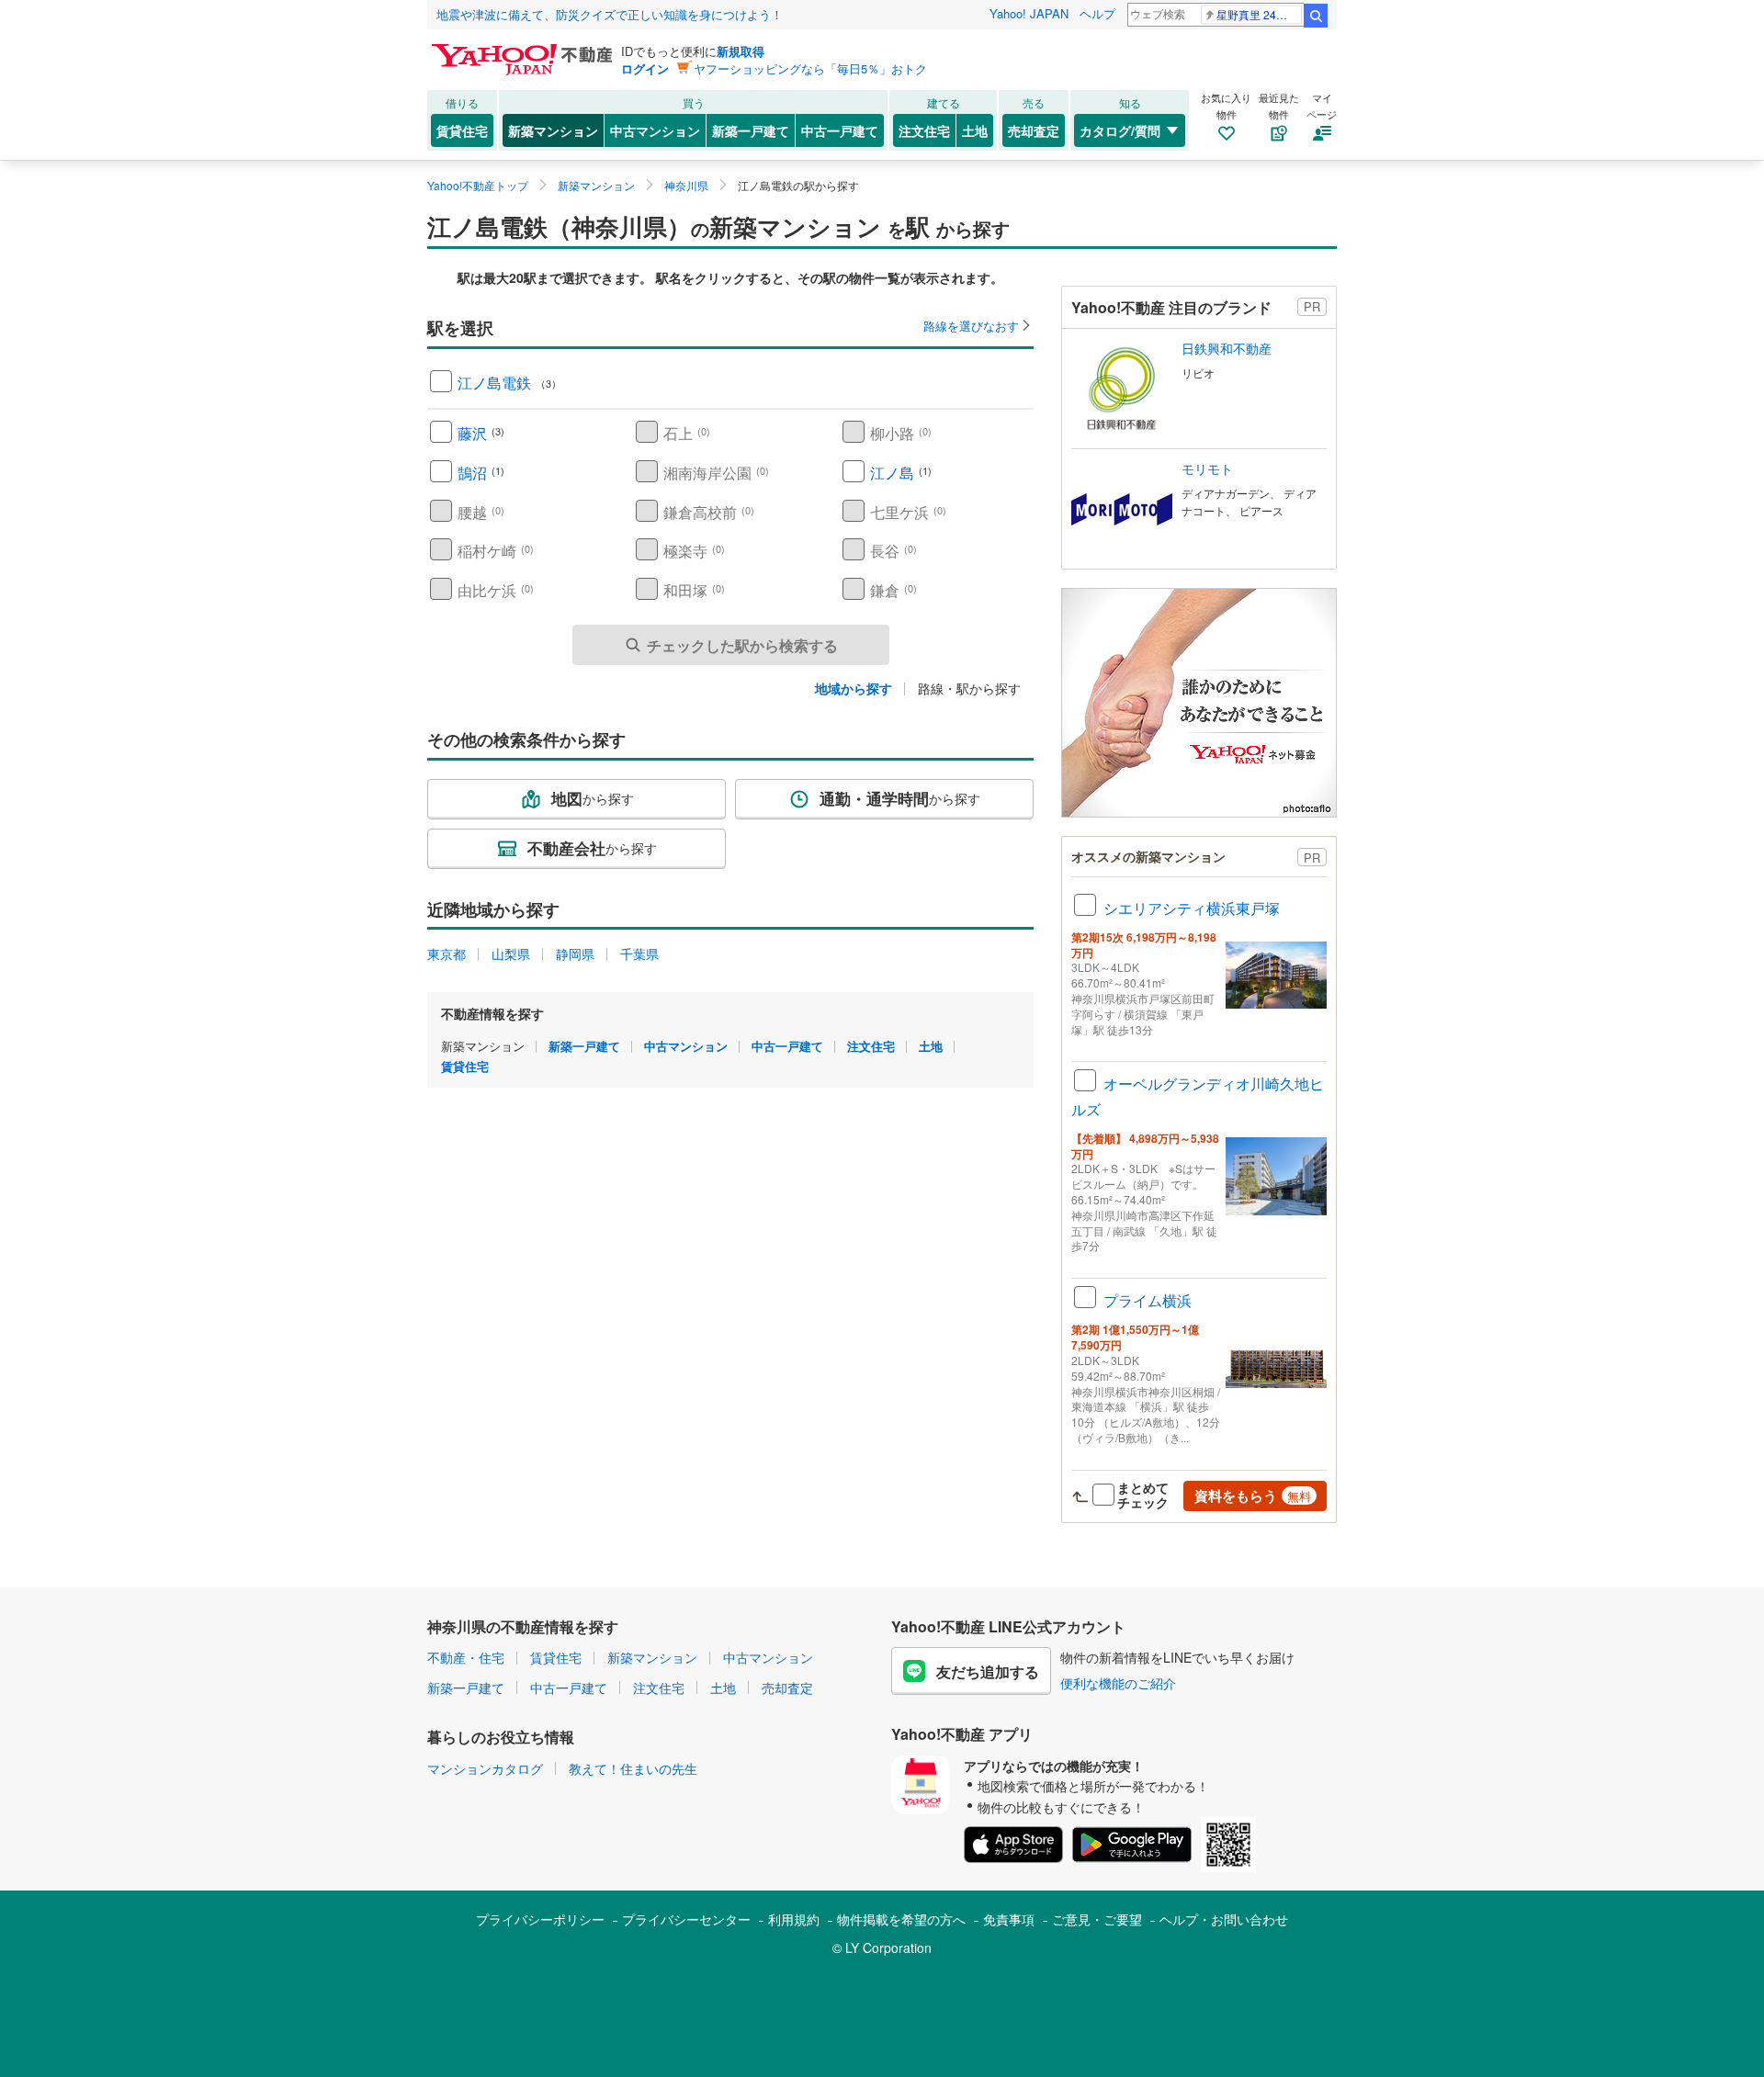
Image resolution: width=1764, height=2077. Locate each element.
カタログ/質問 (1120, 130)
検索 (1316, 16)
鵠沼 (472, 473)
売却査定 (1034, 130)
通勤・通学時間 (900, 798)
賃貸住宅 (462, 130)
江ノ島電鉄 (494, 383)
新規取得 (741, 51)
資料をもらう (1253, 1496)
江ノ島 (892, 473)
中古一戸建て (840, 130)
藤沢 (472, 433)
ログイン (645, 68)
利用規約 (794, 1919)
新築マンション (553, 130)
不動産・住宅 (466, 1657)
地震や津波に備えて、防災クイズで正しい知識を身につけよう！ (610, 14)
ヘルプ (1097, 13)
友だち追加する (988, 1671)
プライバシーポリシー (540, 1919)
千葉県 (639, 954)
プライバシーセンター (686, 1919)
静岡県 (575, 954)
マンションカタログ (485, 1768)
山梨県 (511, 954)
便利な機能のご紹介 (1118, 1683)
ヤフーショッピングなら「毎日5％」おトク (810, 68)
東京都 (447, 954)
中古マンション (655, 130)
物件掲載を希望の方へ (901, 1919)
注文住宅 (924, 130)
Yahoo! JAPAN (1029, 13)
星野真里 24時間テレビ (1259, 14)
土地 (975, 130)
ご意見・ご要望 (1097, 1919)
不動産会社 (592, 848)
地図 (593, 798)
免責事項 (1009, 1919)
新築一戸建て (751, 130)
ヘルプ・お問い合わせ (1224, 1919)
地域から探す (854, 688)
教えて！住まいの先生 (633, 1768)
